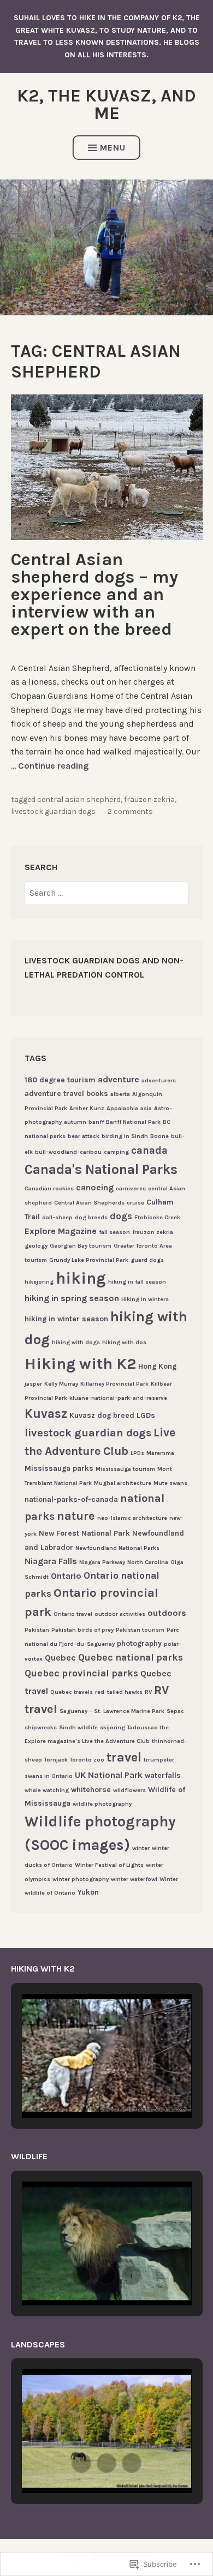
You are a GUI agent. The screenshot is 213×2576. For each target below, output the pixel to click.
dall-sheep (57, 1217)
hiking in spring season (72, 1298)
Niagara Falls (51, 1561)
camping (116, 1152)
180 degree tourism (60, 1080)
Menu (113, 148)
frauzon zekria (149, 799)
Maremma (160, 1453)
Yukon (88, 1892)
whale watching (47, 1790)
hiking (81, 1278)
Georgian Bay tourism (81, 1246)
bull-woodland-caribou (68, 1152)
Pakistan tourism (140, 1630)
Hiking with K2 (80, 1364)
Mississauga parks (59, 1468)
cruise (135, 1203)
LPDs (137, 1453)
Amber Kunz (87, 1108)
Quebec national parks (131, 1657)
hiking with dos (124, 1342)
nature (76, 1516)
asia (146, 1108)
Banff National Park (133, 1122)
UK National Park (109, 1775)
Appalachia (122, 1108)
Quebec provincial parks (81, 1673)
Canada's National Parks (101, 1169)
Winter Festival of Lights (109, 1865)
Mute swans (170, 1483)
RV (148, 1692)
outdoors (167, 1613)
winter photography (81, 1879)
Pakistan (37, 1630)
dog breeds (91, 1217)
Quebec (60, 1658)
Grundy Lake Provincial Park (89, 1260)
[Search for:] (106, 893)
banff (96, 1122)
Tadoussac (142, 1727)
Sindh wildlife (78, 1727)
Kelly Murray (61, 1384)
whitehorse (91, 1789)
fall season (114, 1232)
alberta (120, 1094)
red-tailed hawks (119, 1692)
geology (36, 1246)
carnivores (131, 1188)
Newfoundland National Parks (117, 1548)
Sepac (175, 1711)
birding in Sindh (125, 1136)
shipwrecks (41, 1727)
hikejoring (39, 1282)
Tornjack (56, 1760)
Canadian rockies (49, 1188)
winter (141, 1848)
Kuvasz (46, 1414)
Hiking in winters (145, 1299)
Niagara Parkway (102, 1562)
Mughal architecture (123, 1483)
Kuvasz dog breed (102, 1415)
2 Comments (130, 811)
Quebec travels (72, 1692)
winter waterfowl (134, 1879)
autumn (75, 1122)
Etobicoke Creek (157, 1217)
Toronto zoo (87, 1760)
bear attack (84, 1136)
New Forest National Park (84, 1533)
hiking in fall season (137, 1282)
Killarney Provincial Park (114, 1384)
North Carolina (148, 1562)
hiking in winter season (66, 1319)
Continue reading (53, 766)
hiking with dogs (76, 1342)
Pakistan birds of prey (82, 1630)
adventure (119, 1079)
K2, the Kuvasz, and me (106, 104)
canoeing (95, 1187)
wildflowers (129, 1790)
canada (149, 1150)
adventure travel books (66, 1093)
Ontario (66, 1576)
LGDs (146, 1415)
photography (139, 1643)
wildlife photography (102, 1804)
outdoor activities (120, 1614)
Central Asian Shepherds (89, 1203)
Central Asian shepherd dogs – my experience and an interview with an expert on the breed (94, 594)
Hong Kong (157, 1366)
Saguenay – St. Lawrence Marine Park (112, 1711)
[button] (81, 2087)
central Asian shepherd (79, 799)
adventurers (159, 1080)
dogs (121, 1216)
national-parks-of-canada (71, 1499)
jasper (33, 1384)
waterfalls (163, 1775)
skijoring (113, 1727)
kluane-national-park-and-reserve (118, 1398)
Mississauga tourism (125, 1469)
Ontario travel (73, 1614)
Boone (159, 1136)
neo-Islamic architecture (132, 1518)
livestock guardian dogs (53, 811)
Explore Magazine (61, 1231)
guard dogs (147, 1260)
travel (124, 1757)
